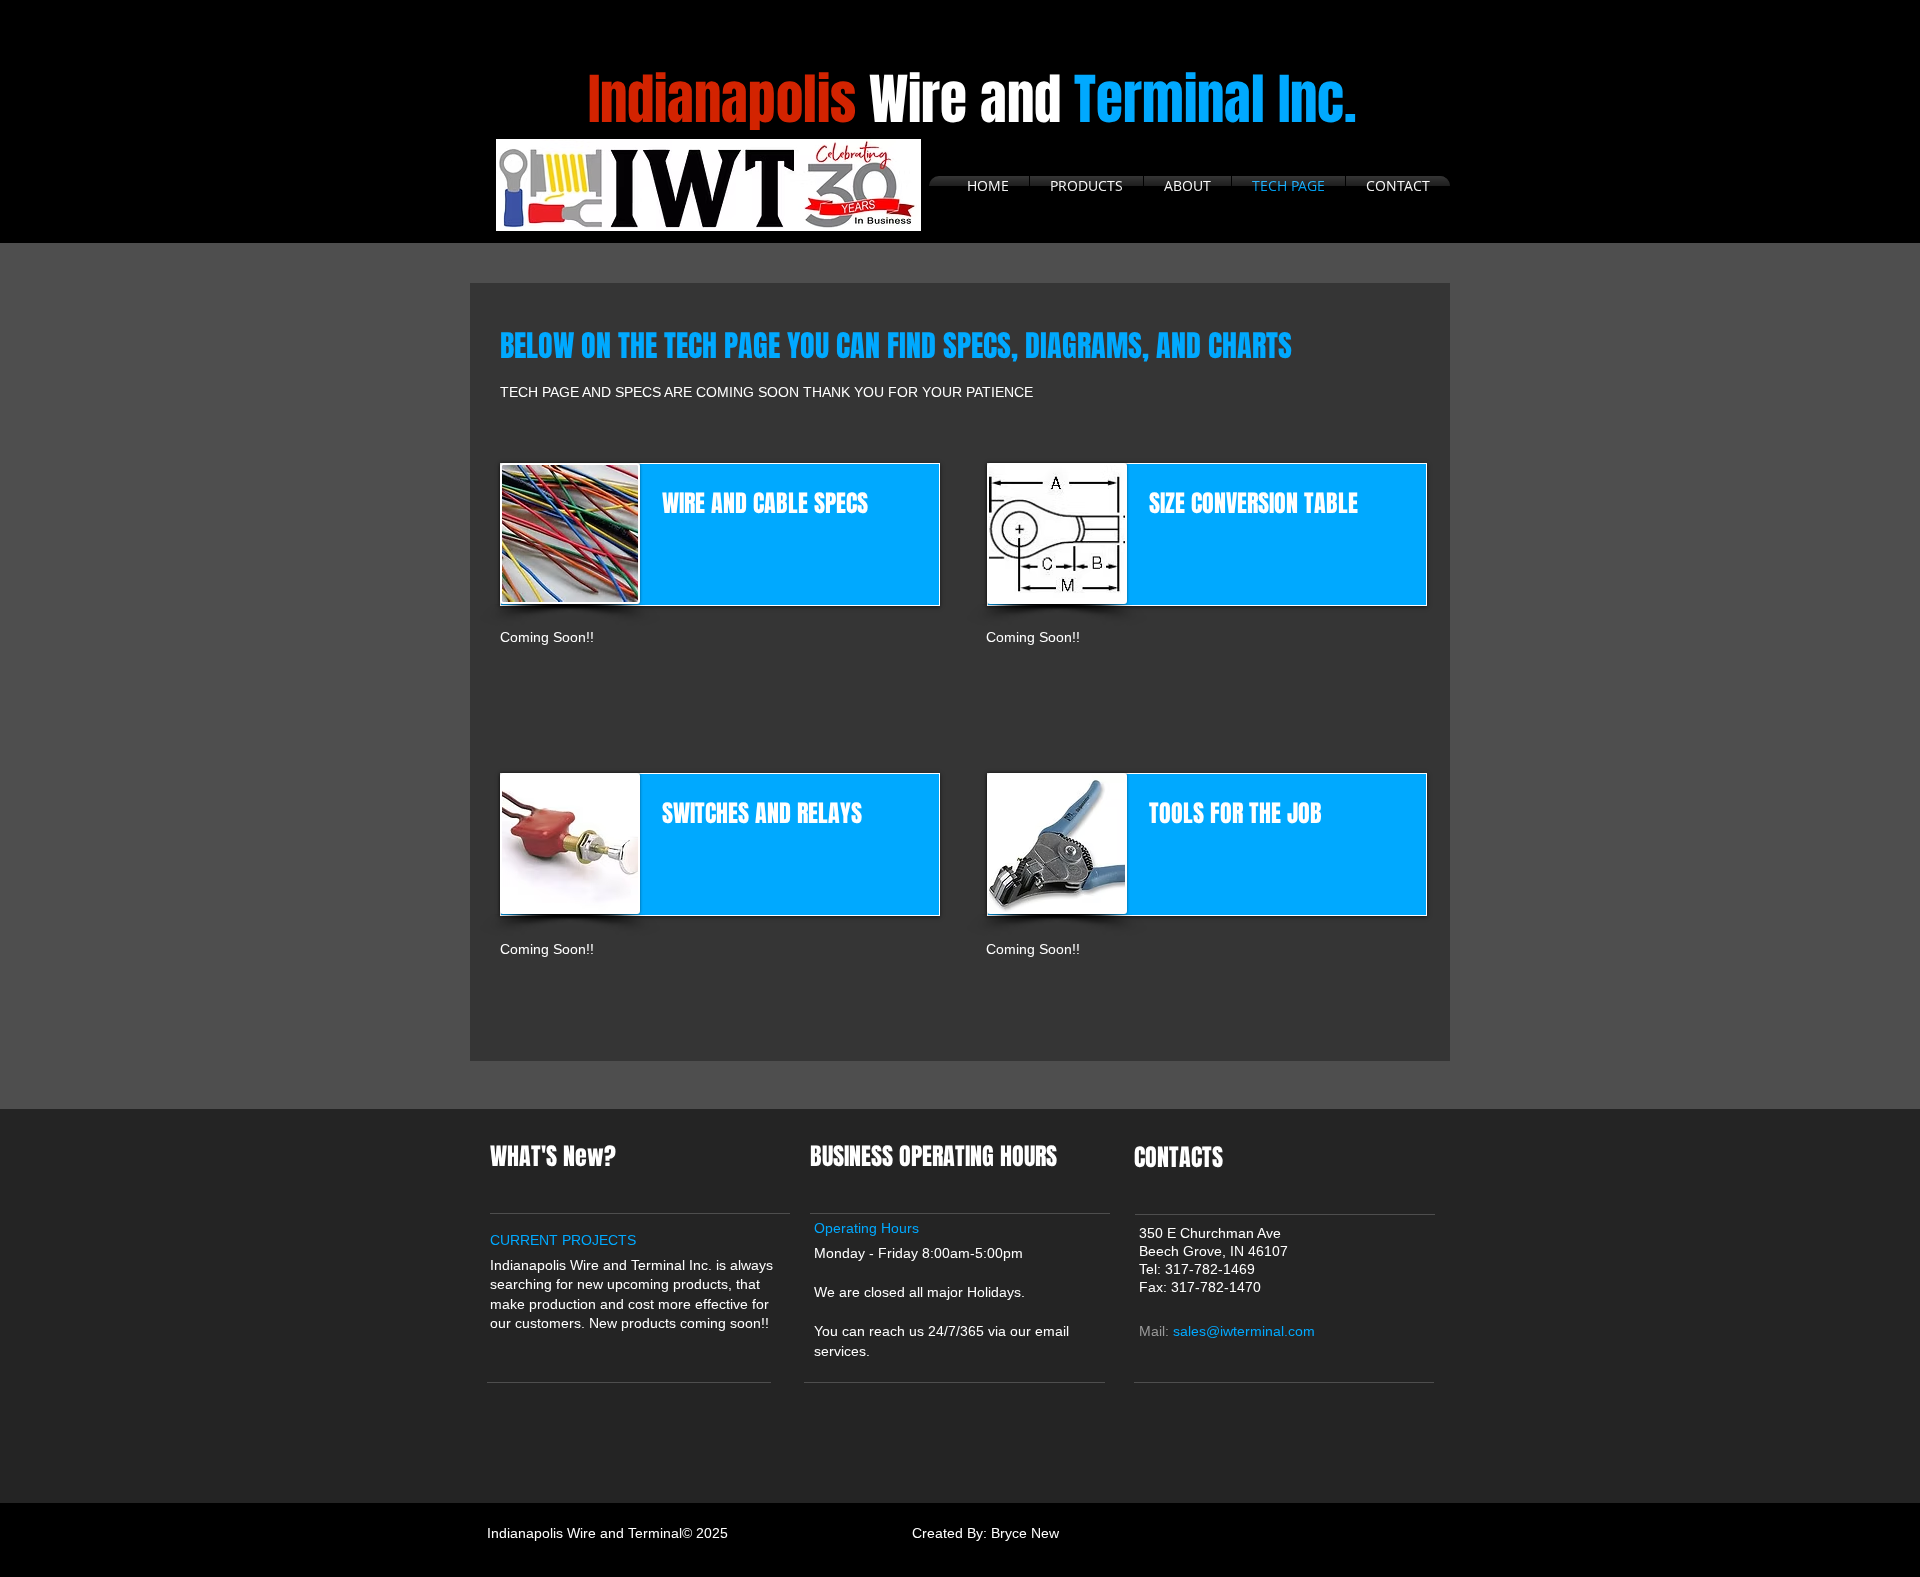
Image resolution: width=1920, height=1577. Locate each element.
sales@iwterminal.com (1244, 1331)
